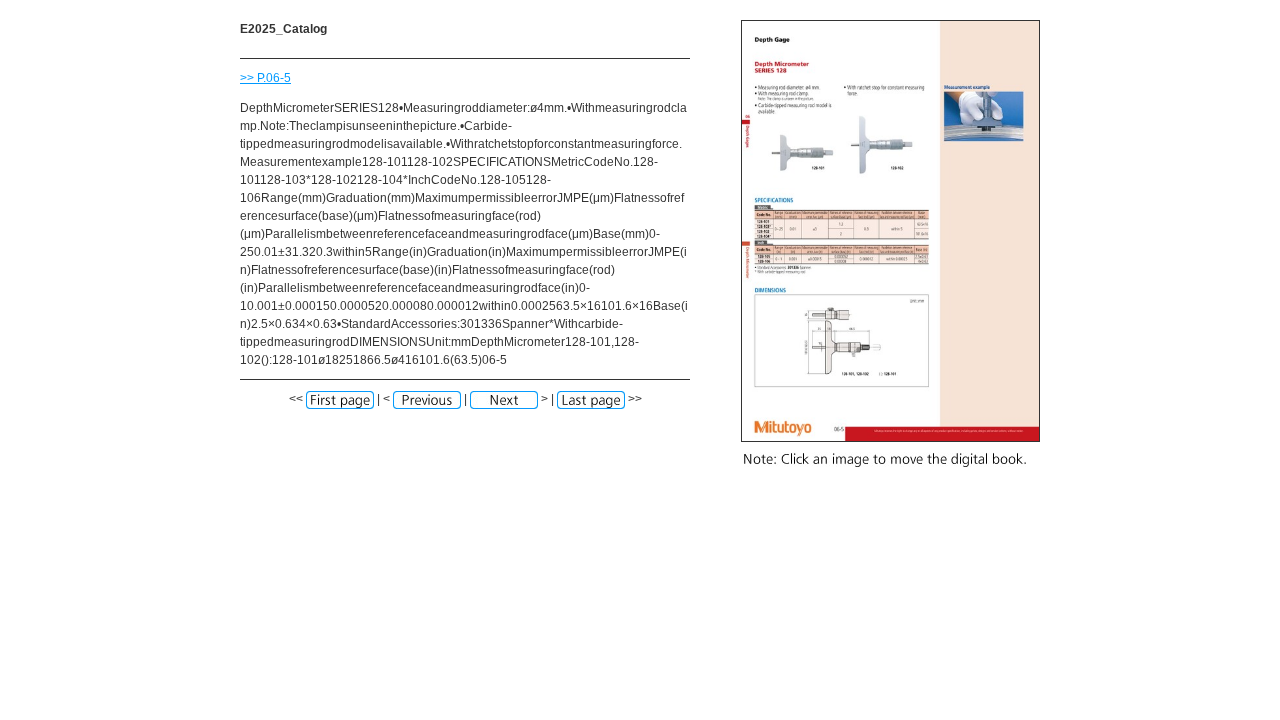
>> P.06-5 (265, 78)
